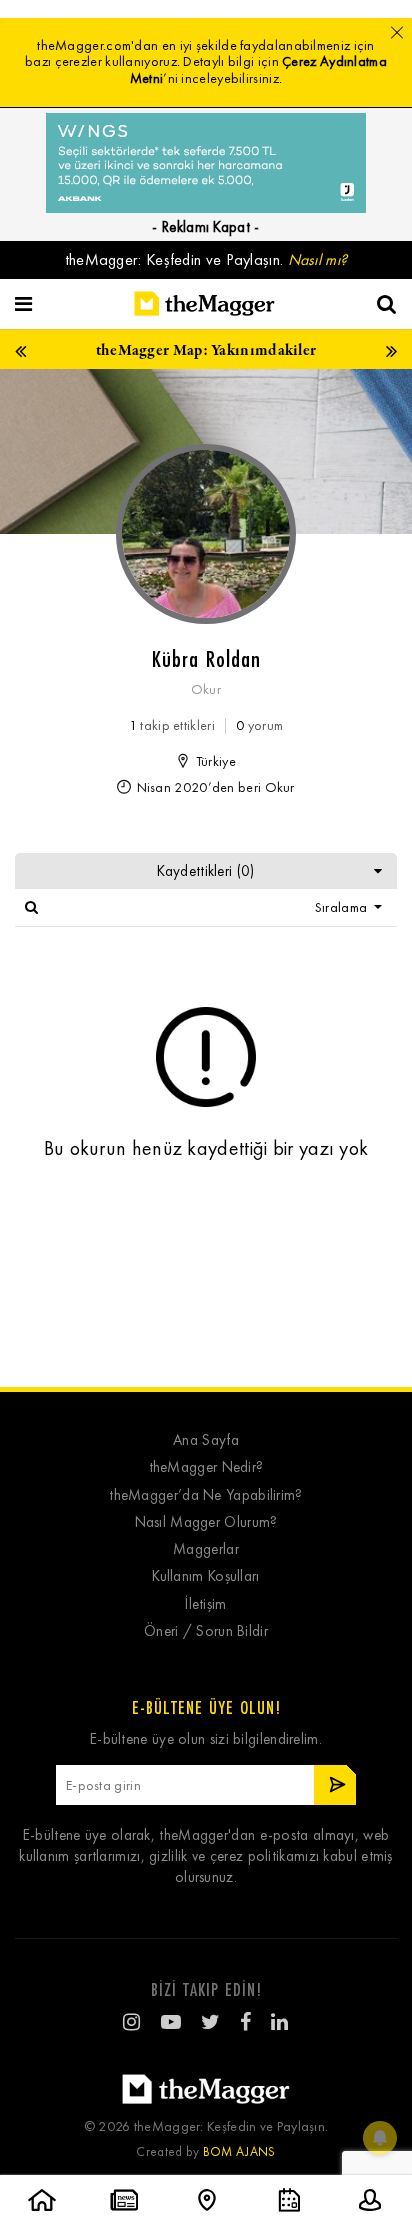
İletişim (205, 1604)
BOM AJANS (239, 2151)
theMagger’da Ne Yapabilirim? (205, 1495)
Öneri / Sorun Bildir (206, 1631)
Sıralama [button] (343, 907)
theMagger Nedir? (206, 1467)
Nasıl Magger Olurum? (206, 1522)
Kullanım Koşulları (205, 1576)
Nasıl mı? (318, 259)
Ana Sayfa (206, 1440)
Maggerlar (206, 1549)
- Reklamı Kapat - (205, 227)
